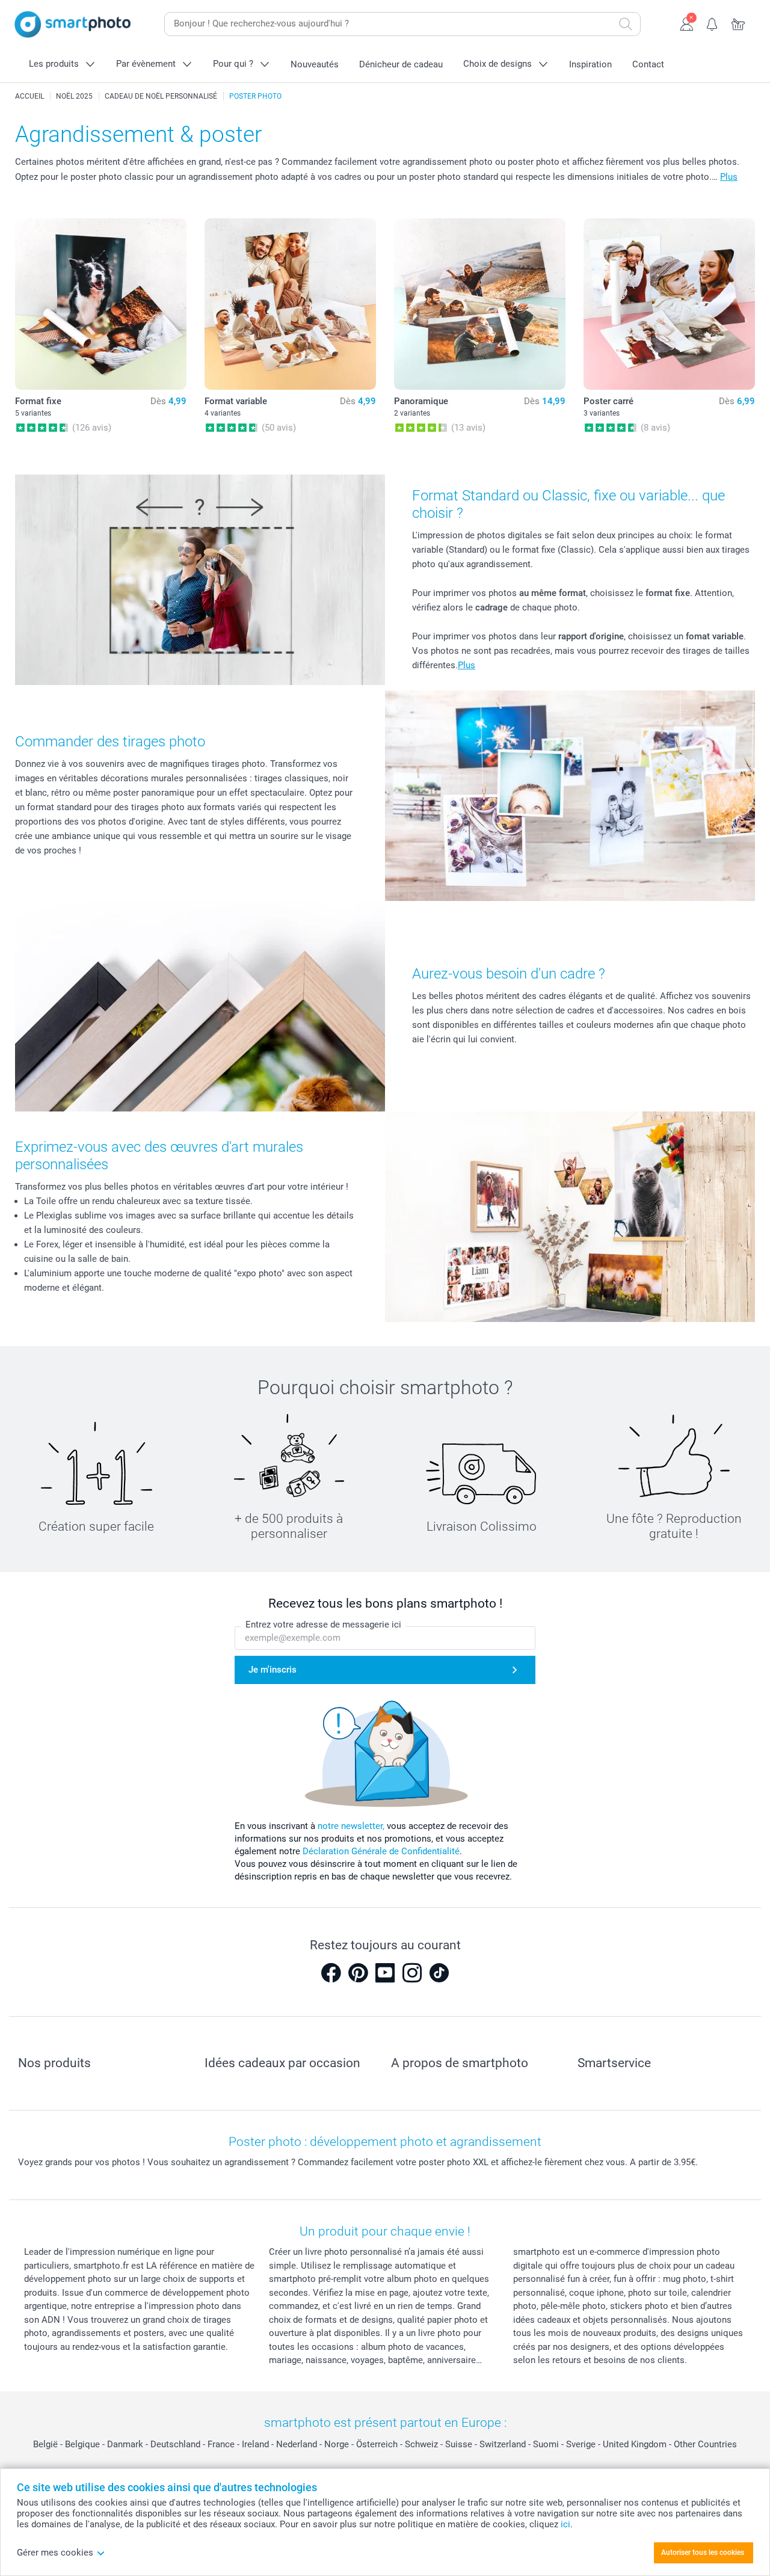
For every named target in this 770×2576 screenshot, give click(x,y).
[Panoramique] (480, 304)
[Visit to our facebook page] (331, 1973)
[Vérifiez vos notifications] (713, 23)
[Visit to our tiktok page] (439, 1973)
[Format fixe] (101, 304)
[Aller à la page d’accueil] (73, 24)
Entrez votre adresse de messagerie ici (323, 1625)
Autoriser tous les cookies (703, 2553)
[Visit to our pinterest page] (358, 1973)
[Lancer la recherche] (626, 24)
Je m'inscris (273, 1670)
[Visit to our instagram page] (412, 1973)
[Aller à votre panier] (738, 23)
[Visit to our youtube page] (385, 1973)
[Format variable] (290, 304)
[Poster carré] (669, 304)
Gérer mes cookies (55, 2553)
